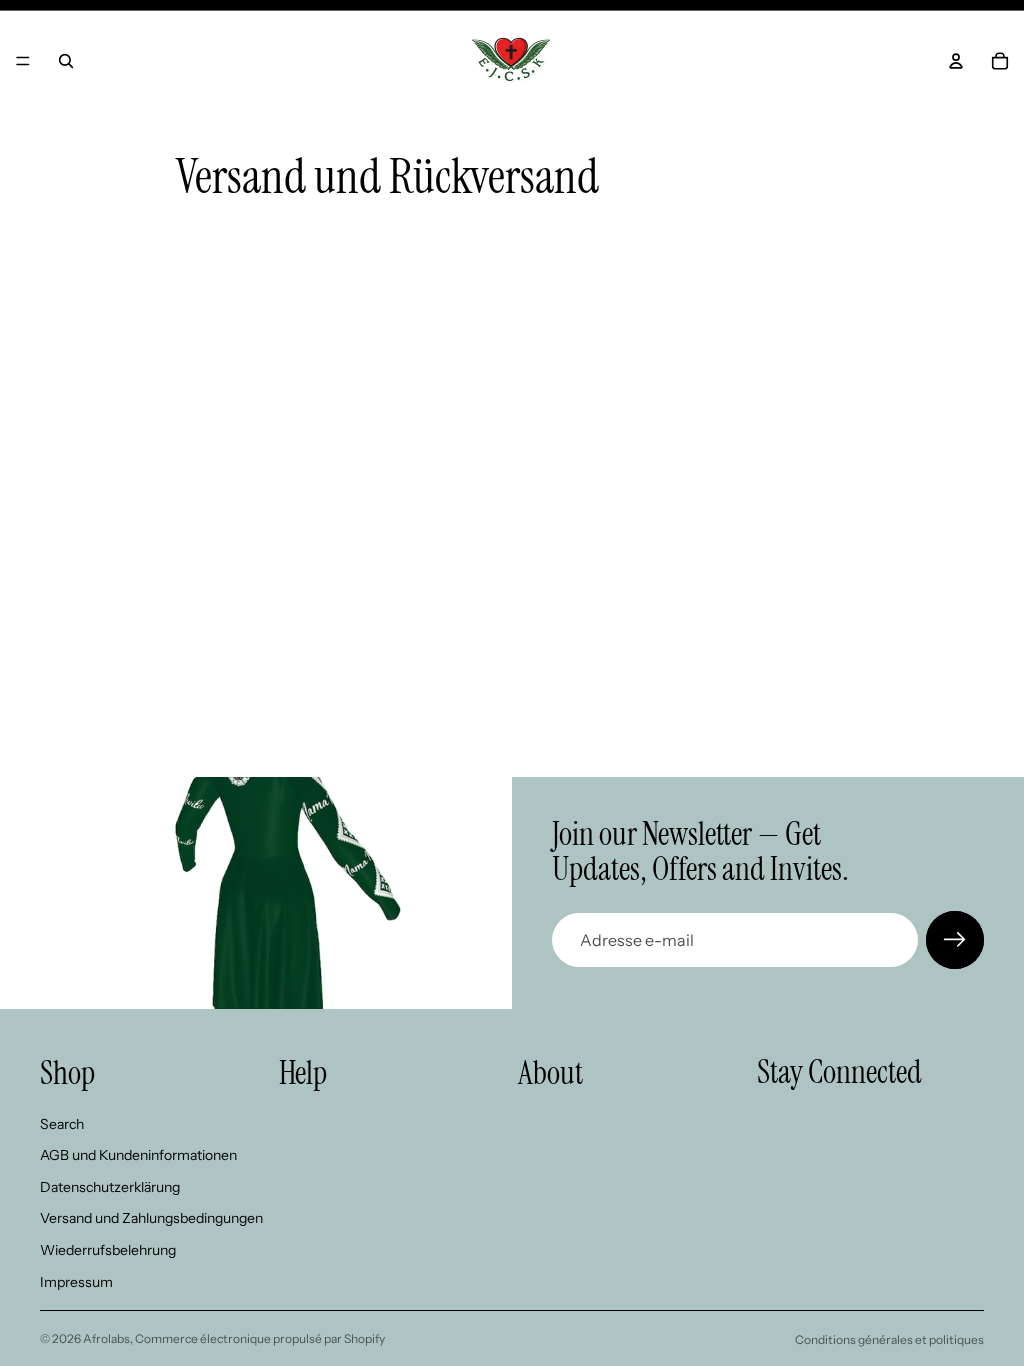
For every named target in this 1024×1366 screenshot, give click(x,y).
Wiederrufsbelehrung (108, 1250)
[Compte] (956, 61)
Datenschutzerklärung (110, 1187)
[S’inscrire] (955, 940)
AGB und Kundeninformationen (138, 1155)
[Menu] (23, 61)
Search (62, 1124)
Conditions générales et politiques (889, 1339)
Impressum (76, 1282)
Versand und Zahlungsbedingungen (151, 1218)
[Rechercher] (66, 61)
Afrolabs (106, 1338)
